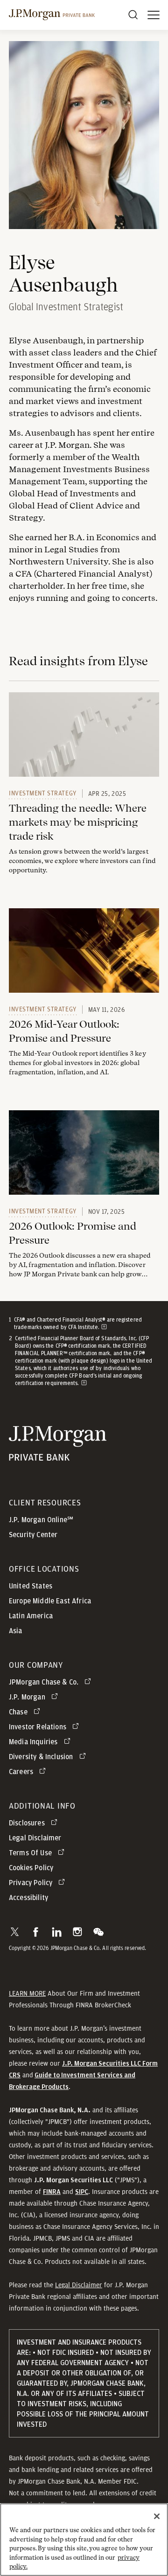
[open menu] (154, 15)
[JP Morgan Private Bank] (58, 1455)
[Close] (157, 2516)
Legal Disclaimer (79, 2285)
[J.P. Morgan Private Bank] (52, 15)
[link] (84, 735)
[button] (15, 1932)
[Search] (133, 15)
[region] (84, 2540)
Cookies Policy (31, 1868)
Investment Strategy (43, 793)
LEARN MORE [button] (27, 1993)
